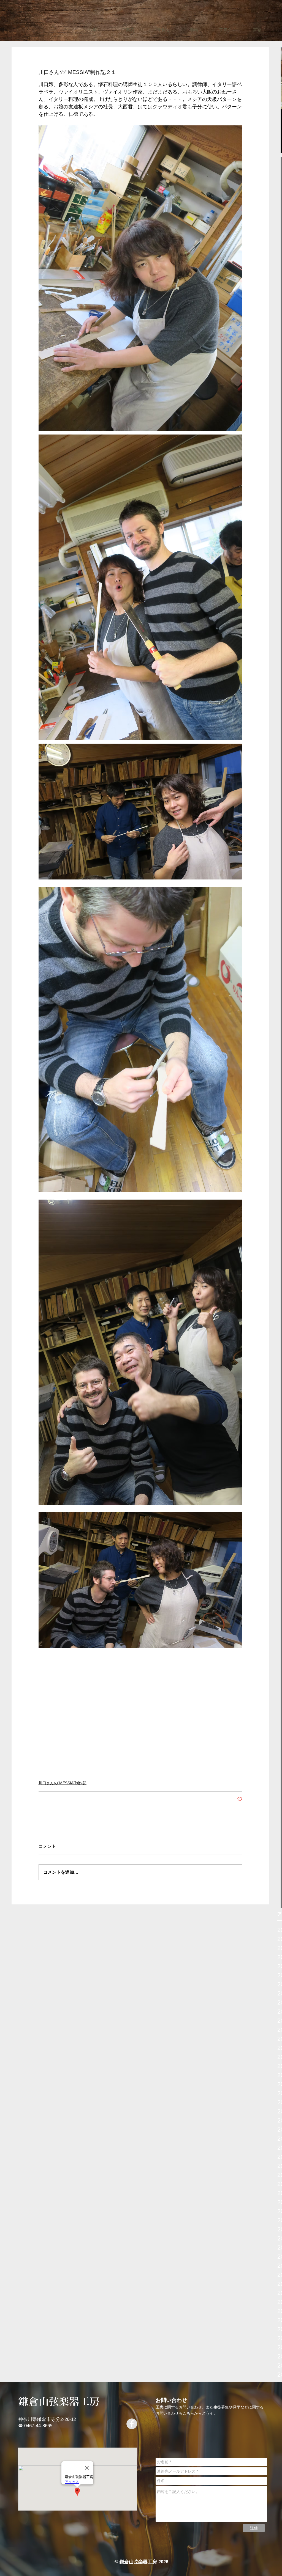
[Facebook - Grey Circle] (132, 2424)
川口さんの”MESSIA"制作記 (63, 1783)
